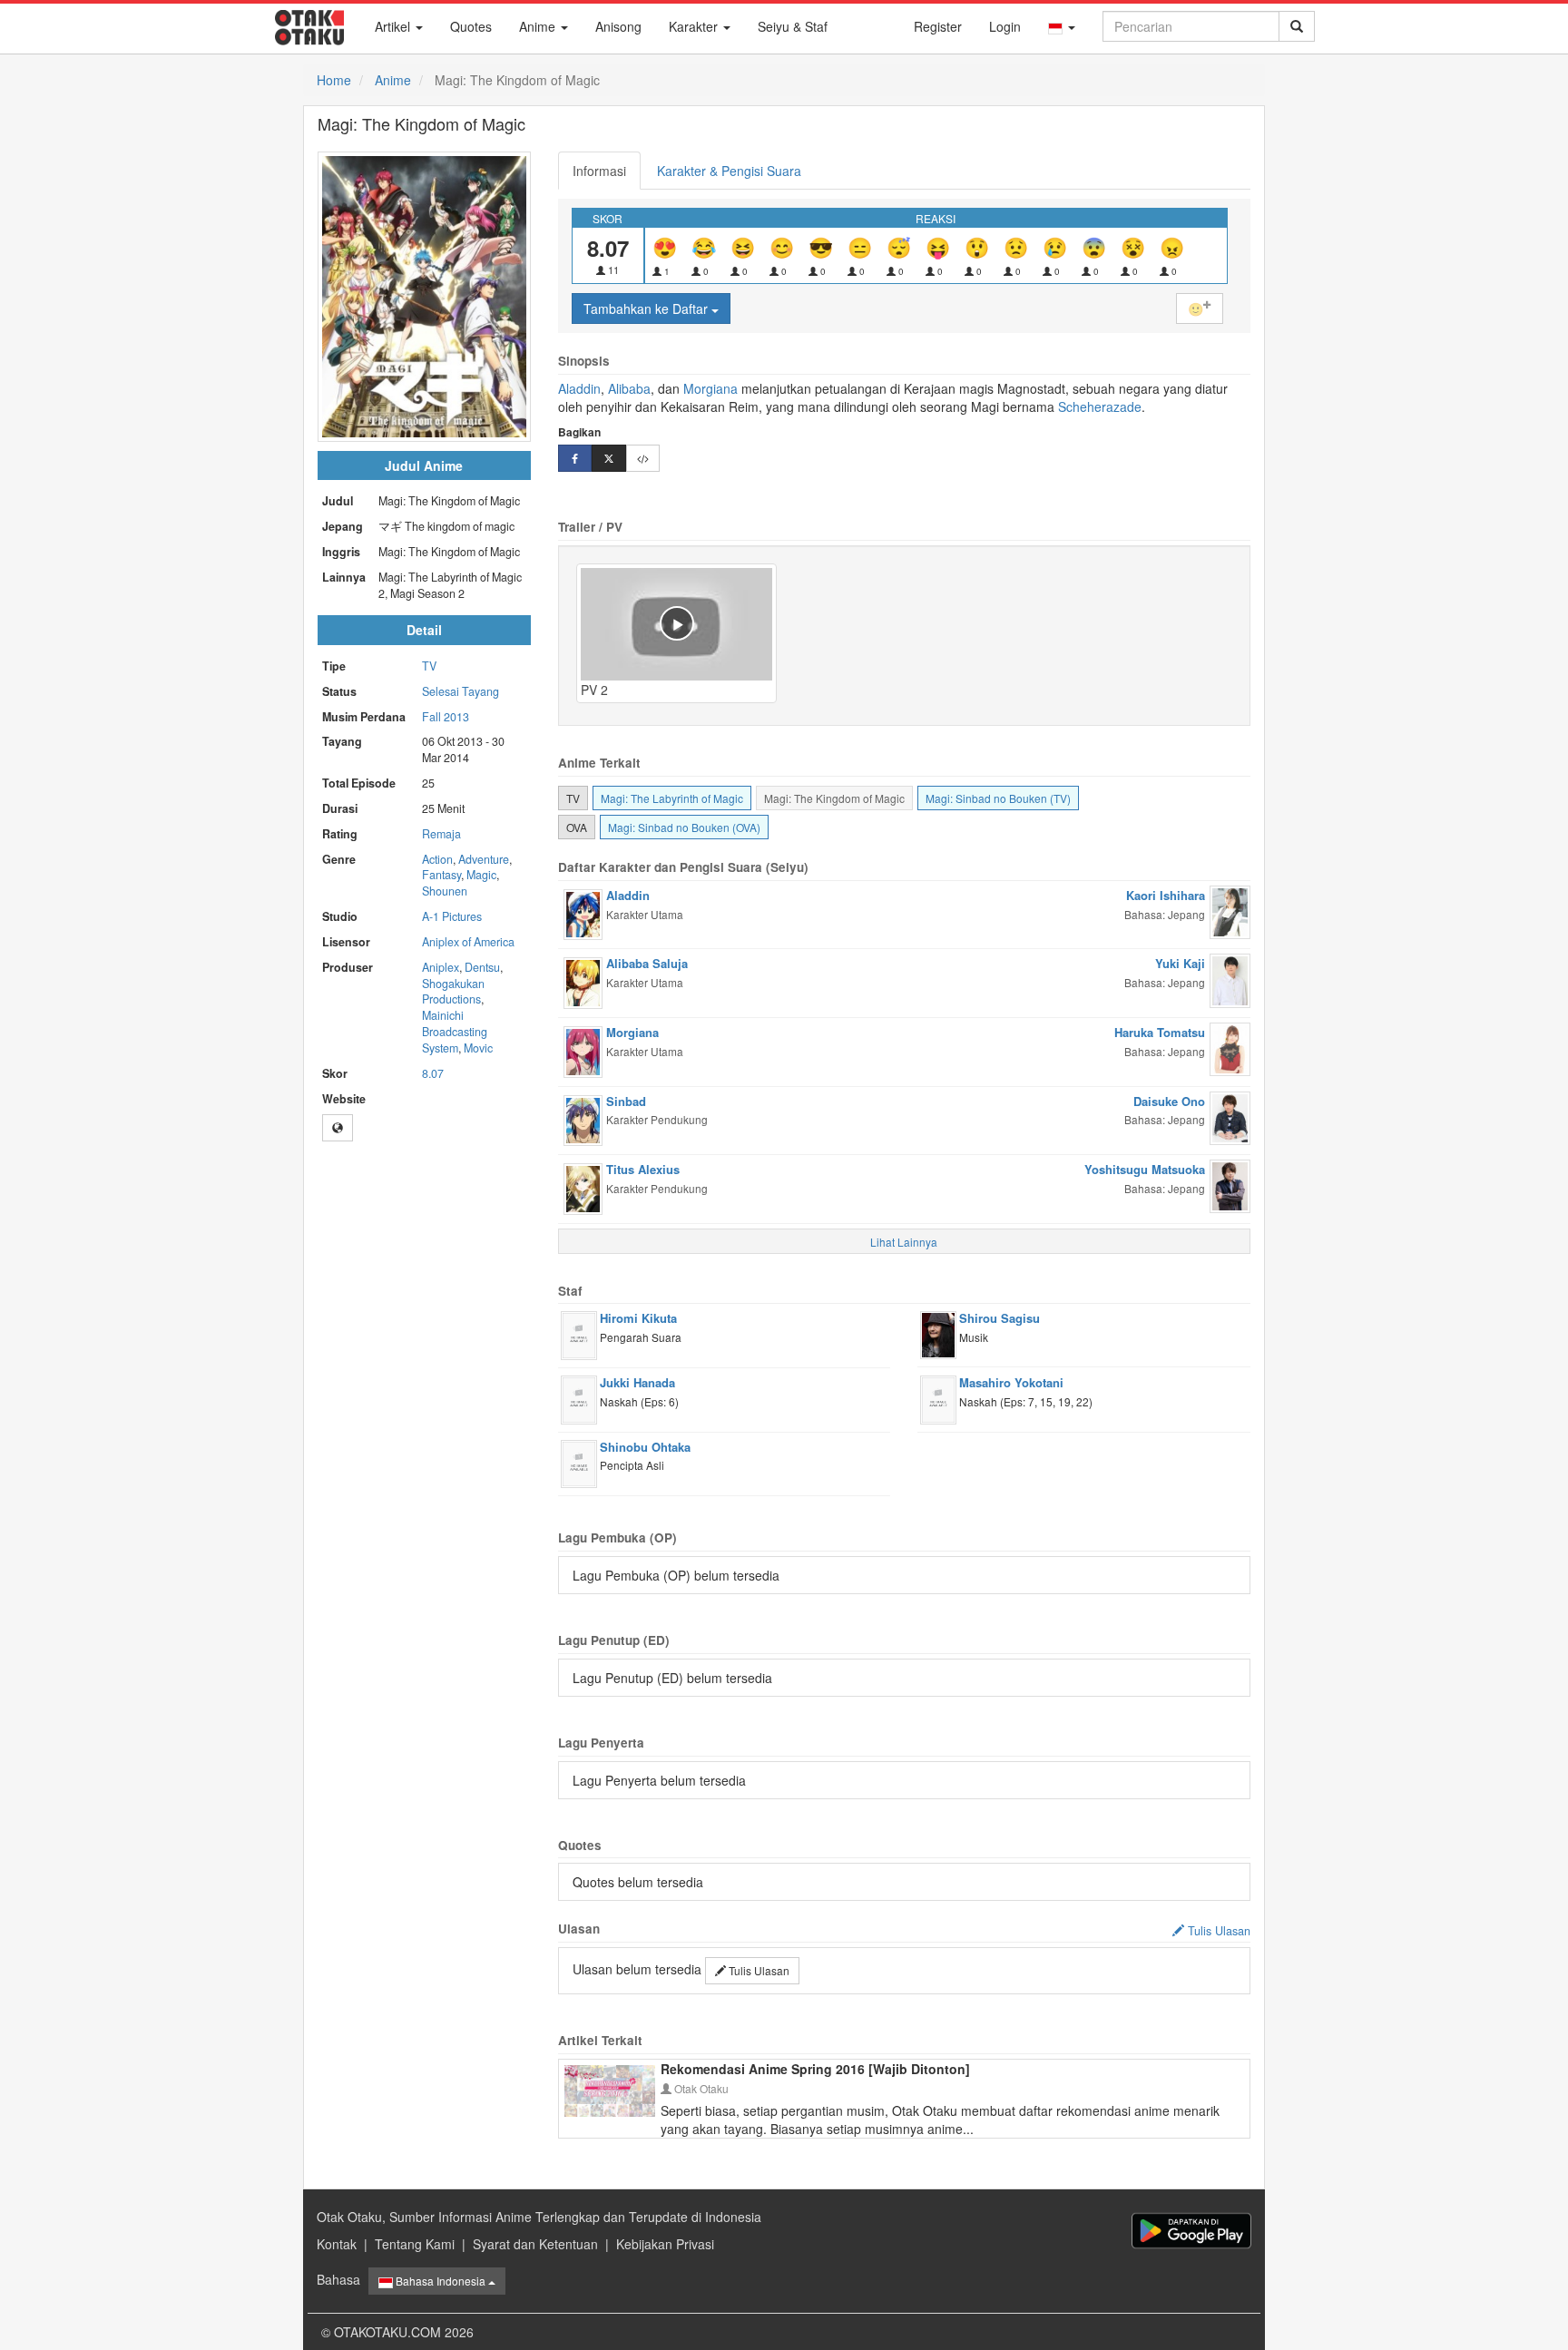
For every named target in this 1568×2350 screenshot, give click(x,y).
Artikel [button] (394, 26)
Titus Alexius (643, 1169)
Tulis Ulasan (758, 1970)
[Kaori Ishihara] (1230, 910)
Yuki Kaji (1180, 963)
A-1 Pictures (452, 916)
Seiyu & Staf (793, 26)
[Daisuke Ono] (1230, 1116)
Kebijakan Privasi (665, 2244)
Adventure (484, 859)
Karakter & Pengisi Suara (729, 171)
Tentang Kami (415, 2244)
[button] (1062, 26)
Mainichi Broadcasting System (455, 1032)
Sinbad (626, 1101)
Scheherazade (1100, 406)
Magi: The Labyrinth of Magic (672, 798)
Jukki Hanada (637, 1382)
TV (429, 666)
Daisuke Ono (1169, 1101)
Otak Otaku (700, 2088)
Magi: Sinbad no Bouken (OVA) (684, 827)
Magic (481, 875)
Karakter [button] (695, 26)
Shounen (445, 891)
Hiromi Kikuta (638, 1318)
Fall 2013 (446, 717)
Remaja (441, 834)
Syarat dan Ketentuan (535, 2244)
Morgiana (710, 388)
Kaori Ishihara (1166, 895)
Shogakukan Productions (453, 992)
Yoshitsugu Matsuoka (1145, 1169)
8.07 (433, 1073)
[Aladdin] (583, 913)
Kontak (337, 2244)
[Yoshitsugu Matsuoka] (1230, 1184)
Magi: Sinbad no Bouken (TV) (998, 798)
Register (938, 26)
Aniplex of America (468, 942)
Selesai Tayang (461, 691)
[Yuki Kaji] (1230, 979)
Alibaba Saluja (647, 963)
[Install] (1191, 2231)
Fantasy (441, 875)
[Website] (338, 1128)
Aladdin (579, 388)
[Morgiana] (583, 1050)
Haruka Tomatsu (1160, 1032)
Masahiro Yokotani (1011, 1382)
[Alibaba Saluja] (583, 981)
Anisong (618, 26)
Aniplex (441, 967)
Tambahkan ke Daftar (647, 308)
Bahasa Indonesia (441, 2281)
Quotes (471, 26)
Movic (478, 1048)
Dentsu (482, 967)
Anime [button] (539, 26)
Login (1005, 26)
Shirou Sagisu (1000, 1318)
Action (437, 859)
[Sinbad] (583, 1118)
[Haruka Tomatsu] (1230, 1047)
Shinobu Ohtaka (645, 1447)
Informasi (599, 171)
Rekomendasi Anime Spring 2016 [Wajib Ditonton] (815, 2069)
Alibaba (627, 388)
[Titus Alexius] (583, 1187)
